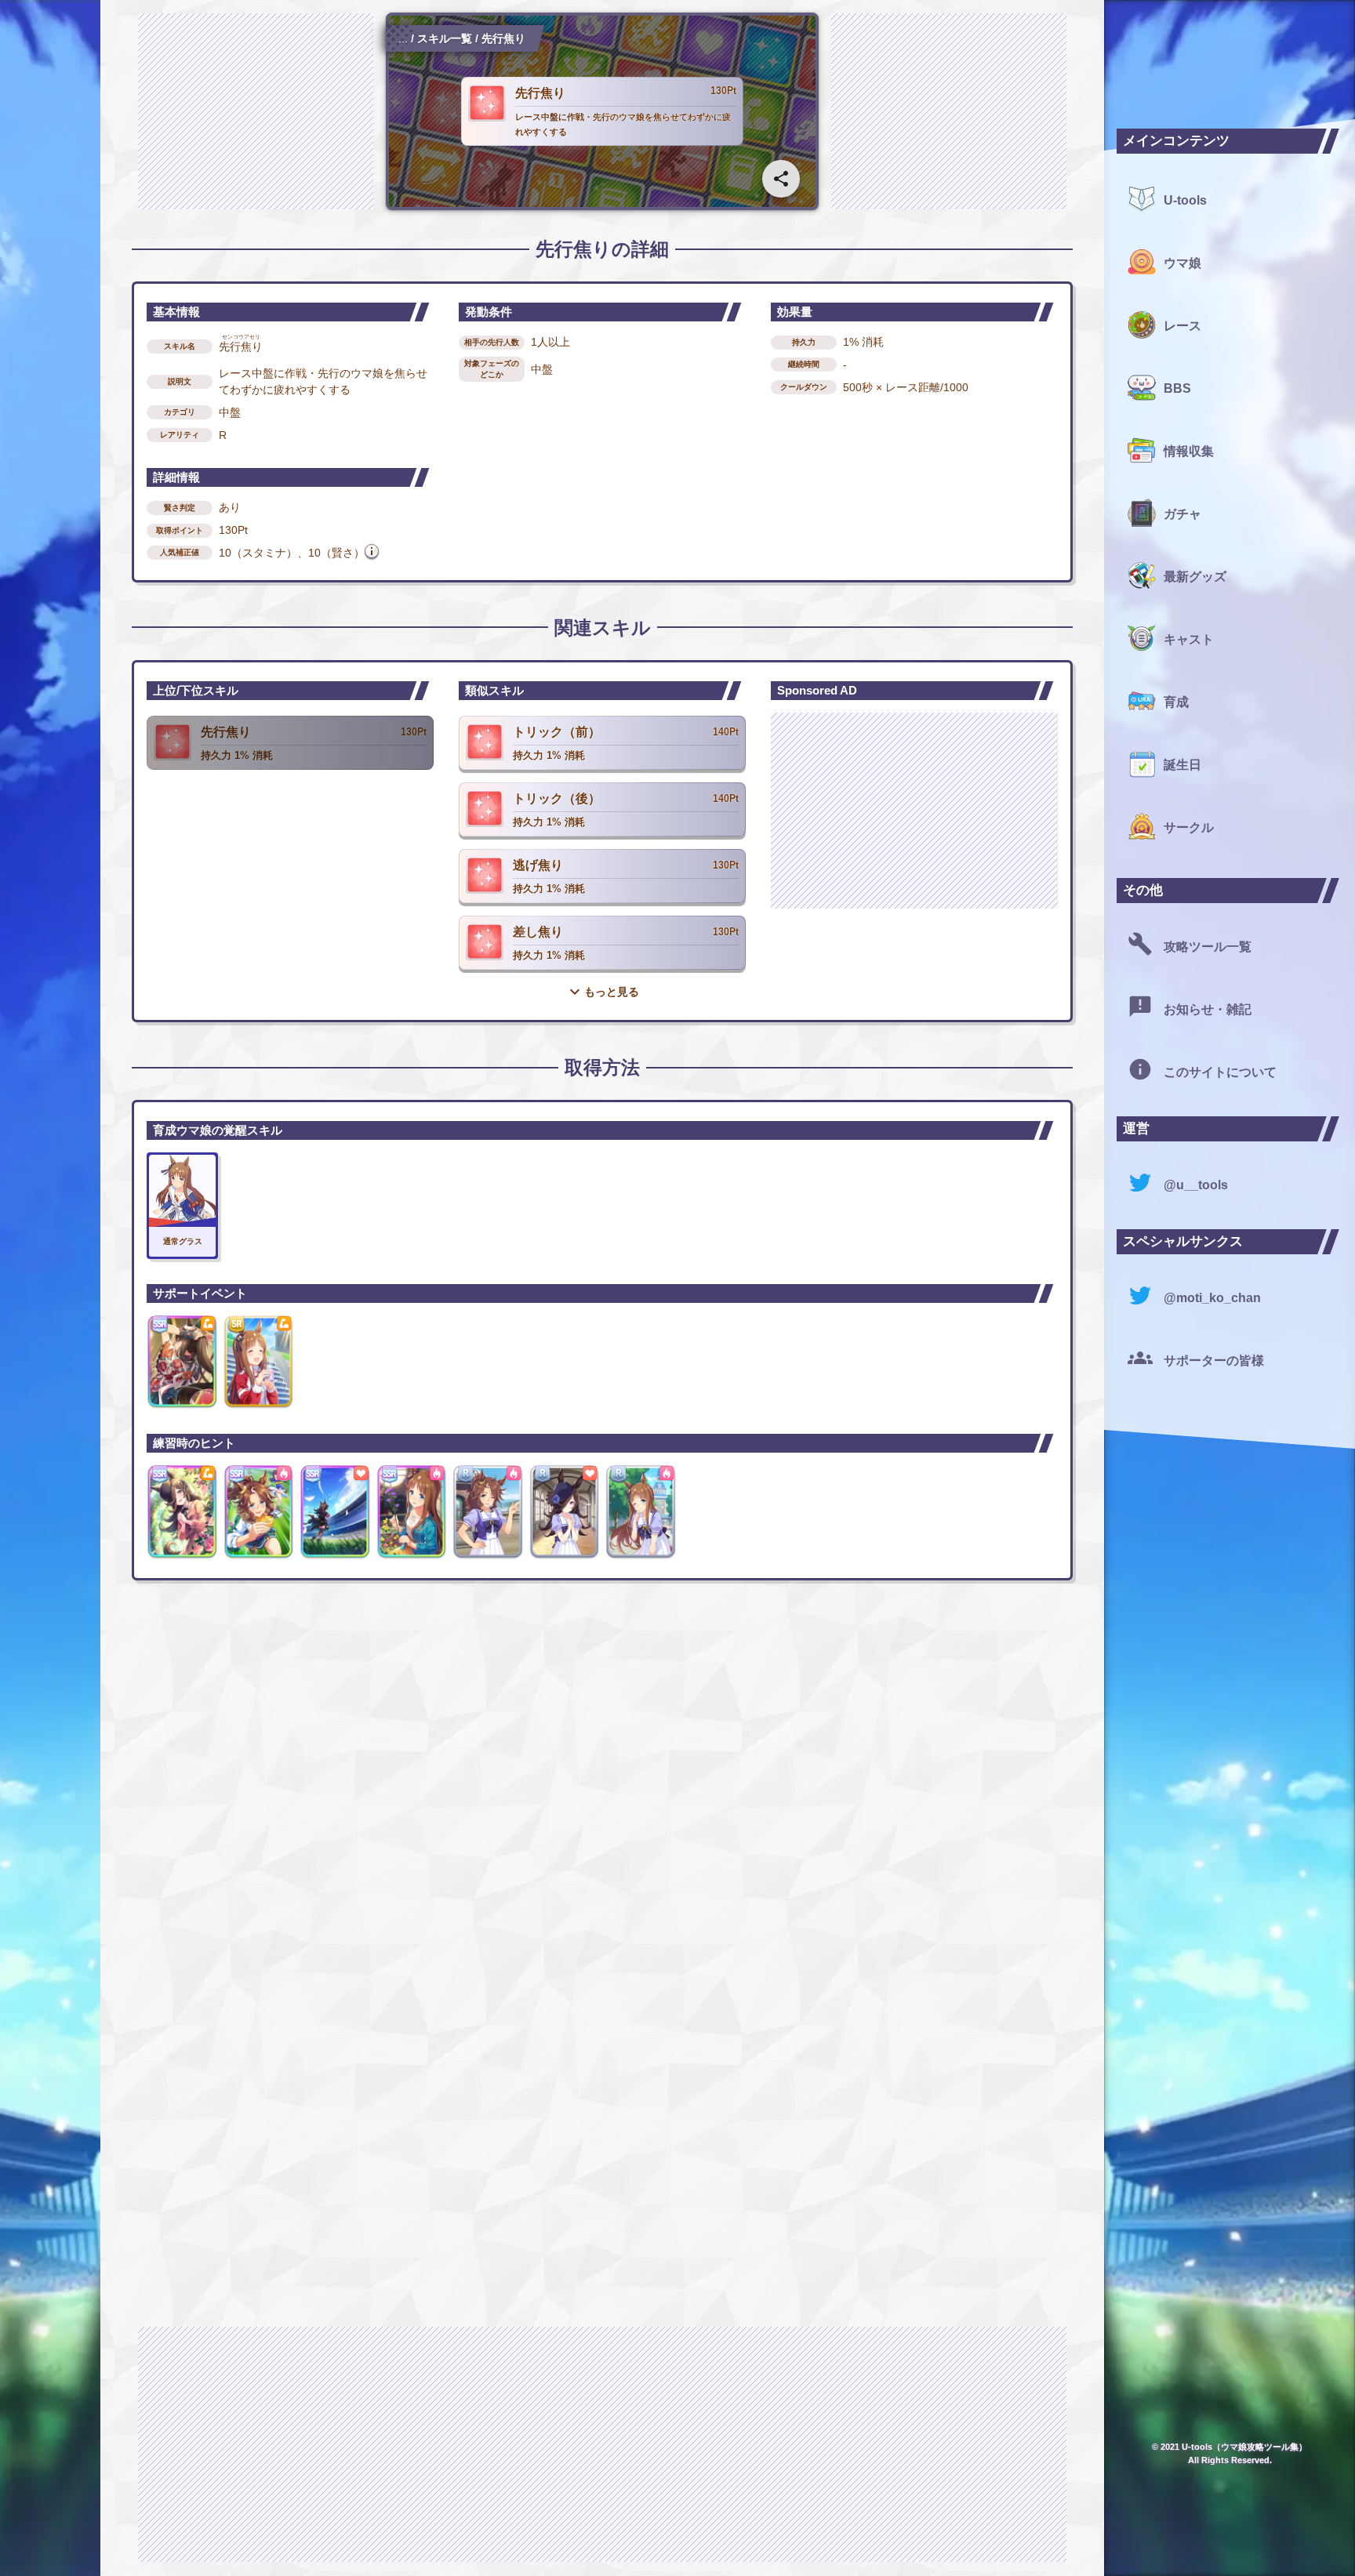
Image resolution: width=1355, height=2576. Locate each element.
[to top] (1060, 2538)
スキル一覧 (445, 38)
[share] (781, 179)
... (403, 38)
